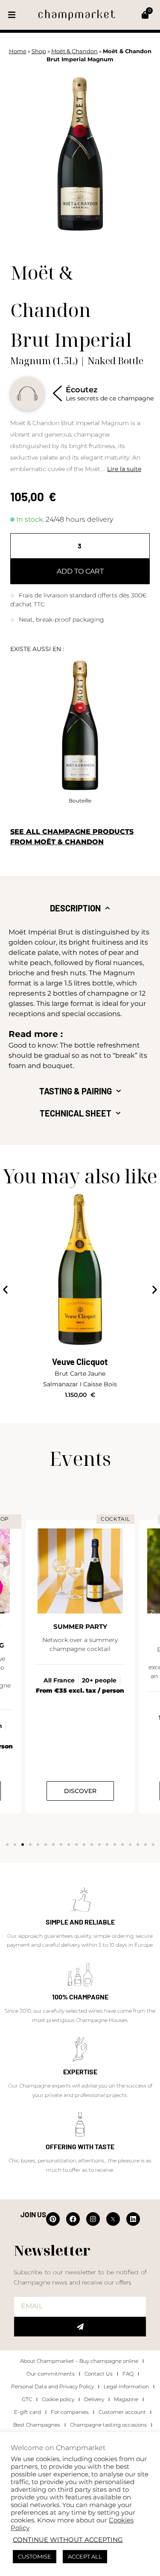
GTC (27, 2399)
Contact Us (99, 2374)
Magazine (126, 2399)
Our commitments (51, 2374)
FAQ (128, 2374)
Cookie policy (58, 2399)
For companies (70, 2412)
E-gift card (28, 2412)
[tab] (80, 908)
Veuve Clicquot (80, 1362)
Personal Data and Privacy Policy (52, 2386)
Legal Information (126, 2386)
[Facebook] (73, 2219)
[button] (12, 15)
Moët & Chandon (74, 51)
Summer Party (80, 1626)
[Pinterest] (53, 2219)
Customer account (122, 2412)
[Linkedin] (133, 2219)
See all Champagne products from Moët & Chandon (72, 837)
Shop (39, 51)
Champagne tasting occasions (108, 2425)
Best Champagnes (37, 2425)
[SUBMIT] (80, 2327)
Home (18, 51)
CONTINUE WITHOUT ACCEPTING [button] (68, 2540)
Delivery (94, 2399)
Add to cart (80, 571)
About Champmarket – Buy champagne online (79, 2361)
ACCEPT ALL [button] (85, 2556)
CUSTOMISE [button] (35, 2556)
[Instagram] (93, 2219)
